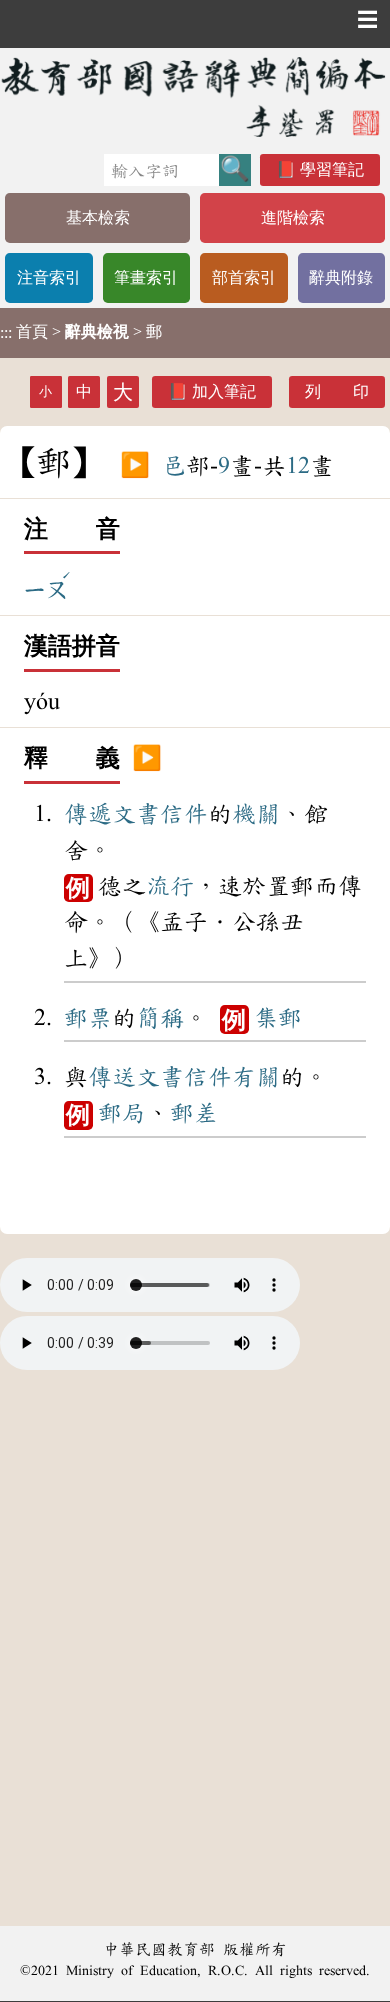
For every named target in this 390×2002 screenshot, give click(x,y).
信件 (184, 814)
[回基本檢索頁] (195, 96)
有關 (256, 1077)
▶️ (135, 466)
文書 (136, 814)
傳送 (112, 1077)
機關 (256, 814)
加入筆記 (224, 391)
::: (6, 332)
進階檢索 (293, 217)
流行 (170, 886)
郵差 (194, 1113)
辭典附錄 (341, 277)
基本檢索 (98, 217)
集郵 (278, 1018)
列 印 (337, 391)
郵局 (122, 1113)
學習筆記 (332, 169)
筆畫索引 (146, 277)
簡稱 (160, 1018)
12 (298, 466)
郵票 (88, 1018)
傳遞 (88, 814)
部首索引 (244, 277)
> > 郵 (81, 332)
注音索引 (49, 277)
